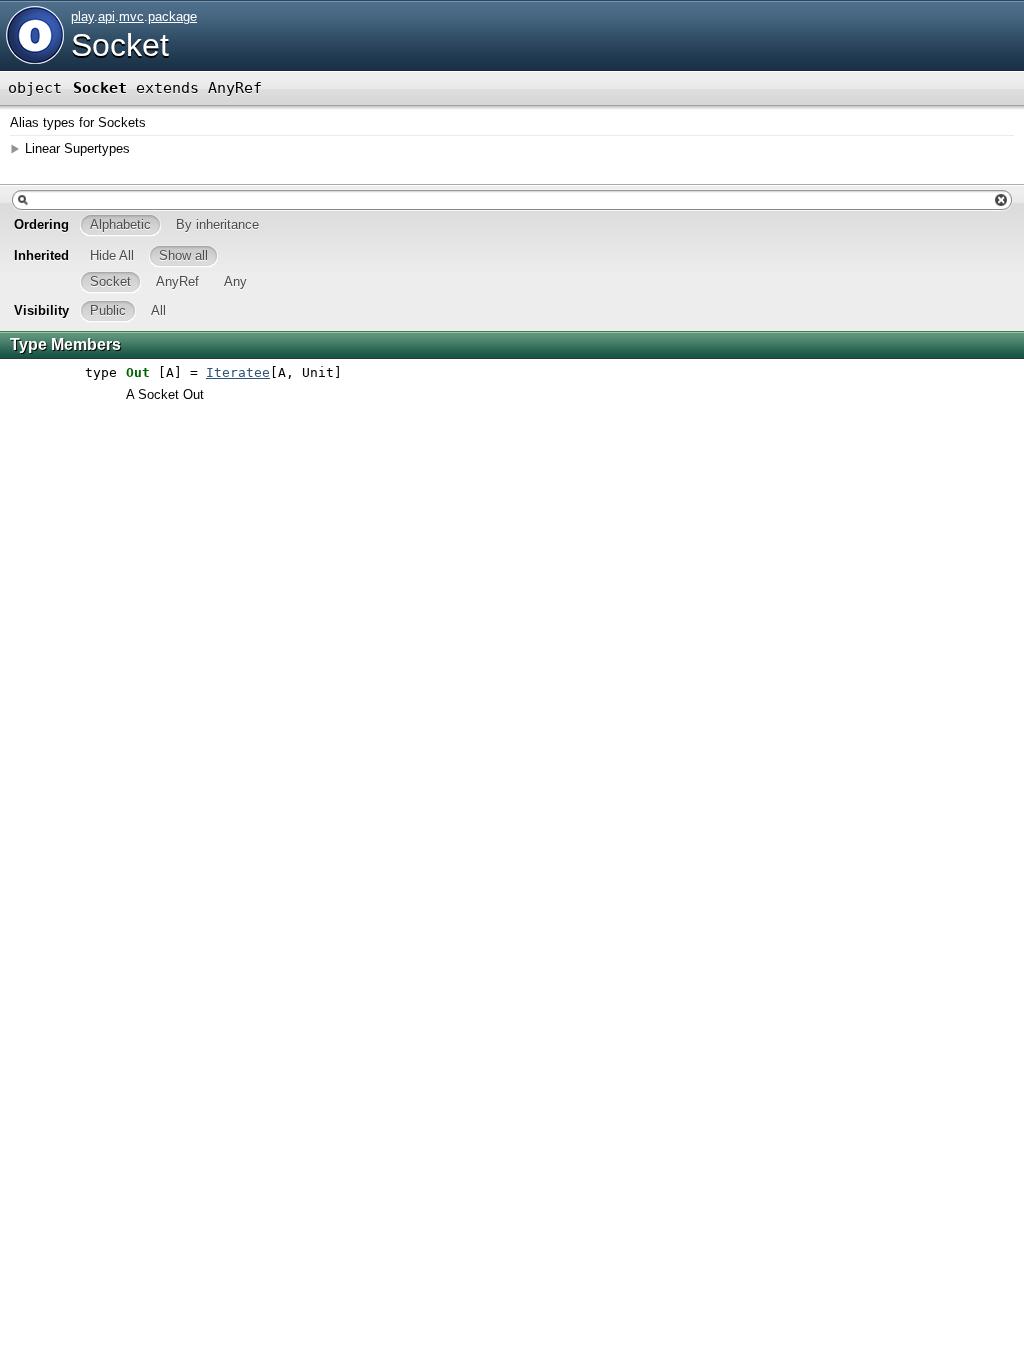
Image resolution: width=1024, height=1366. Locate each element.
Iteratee (238, 372)
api (106, 16)
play (82, 16)
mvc (131, 16)
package (172, 16)
